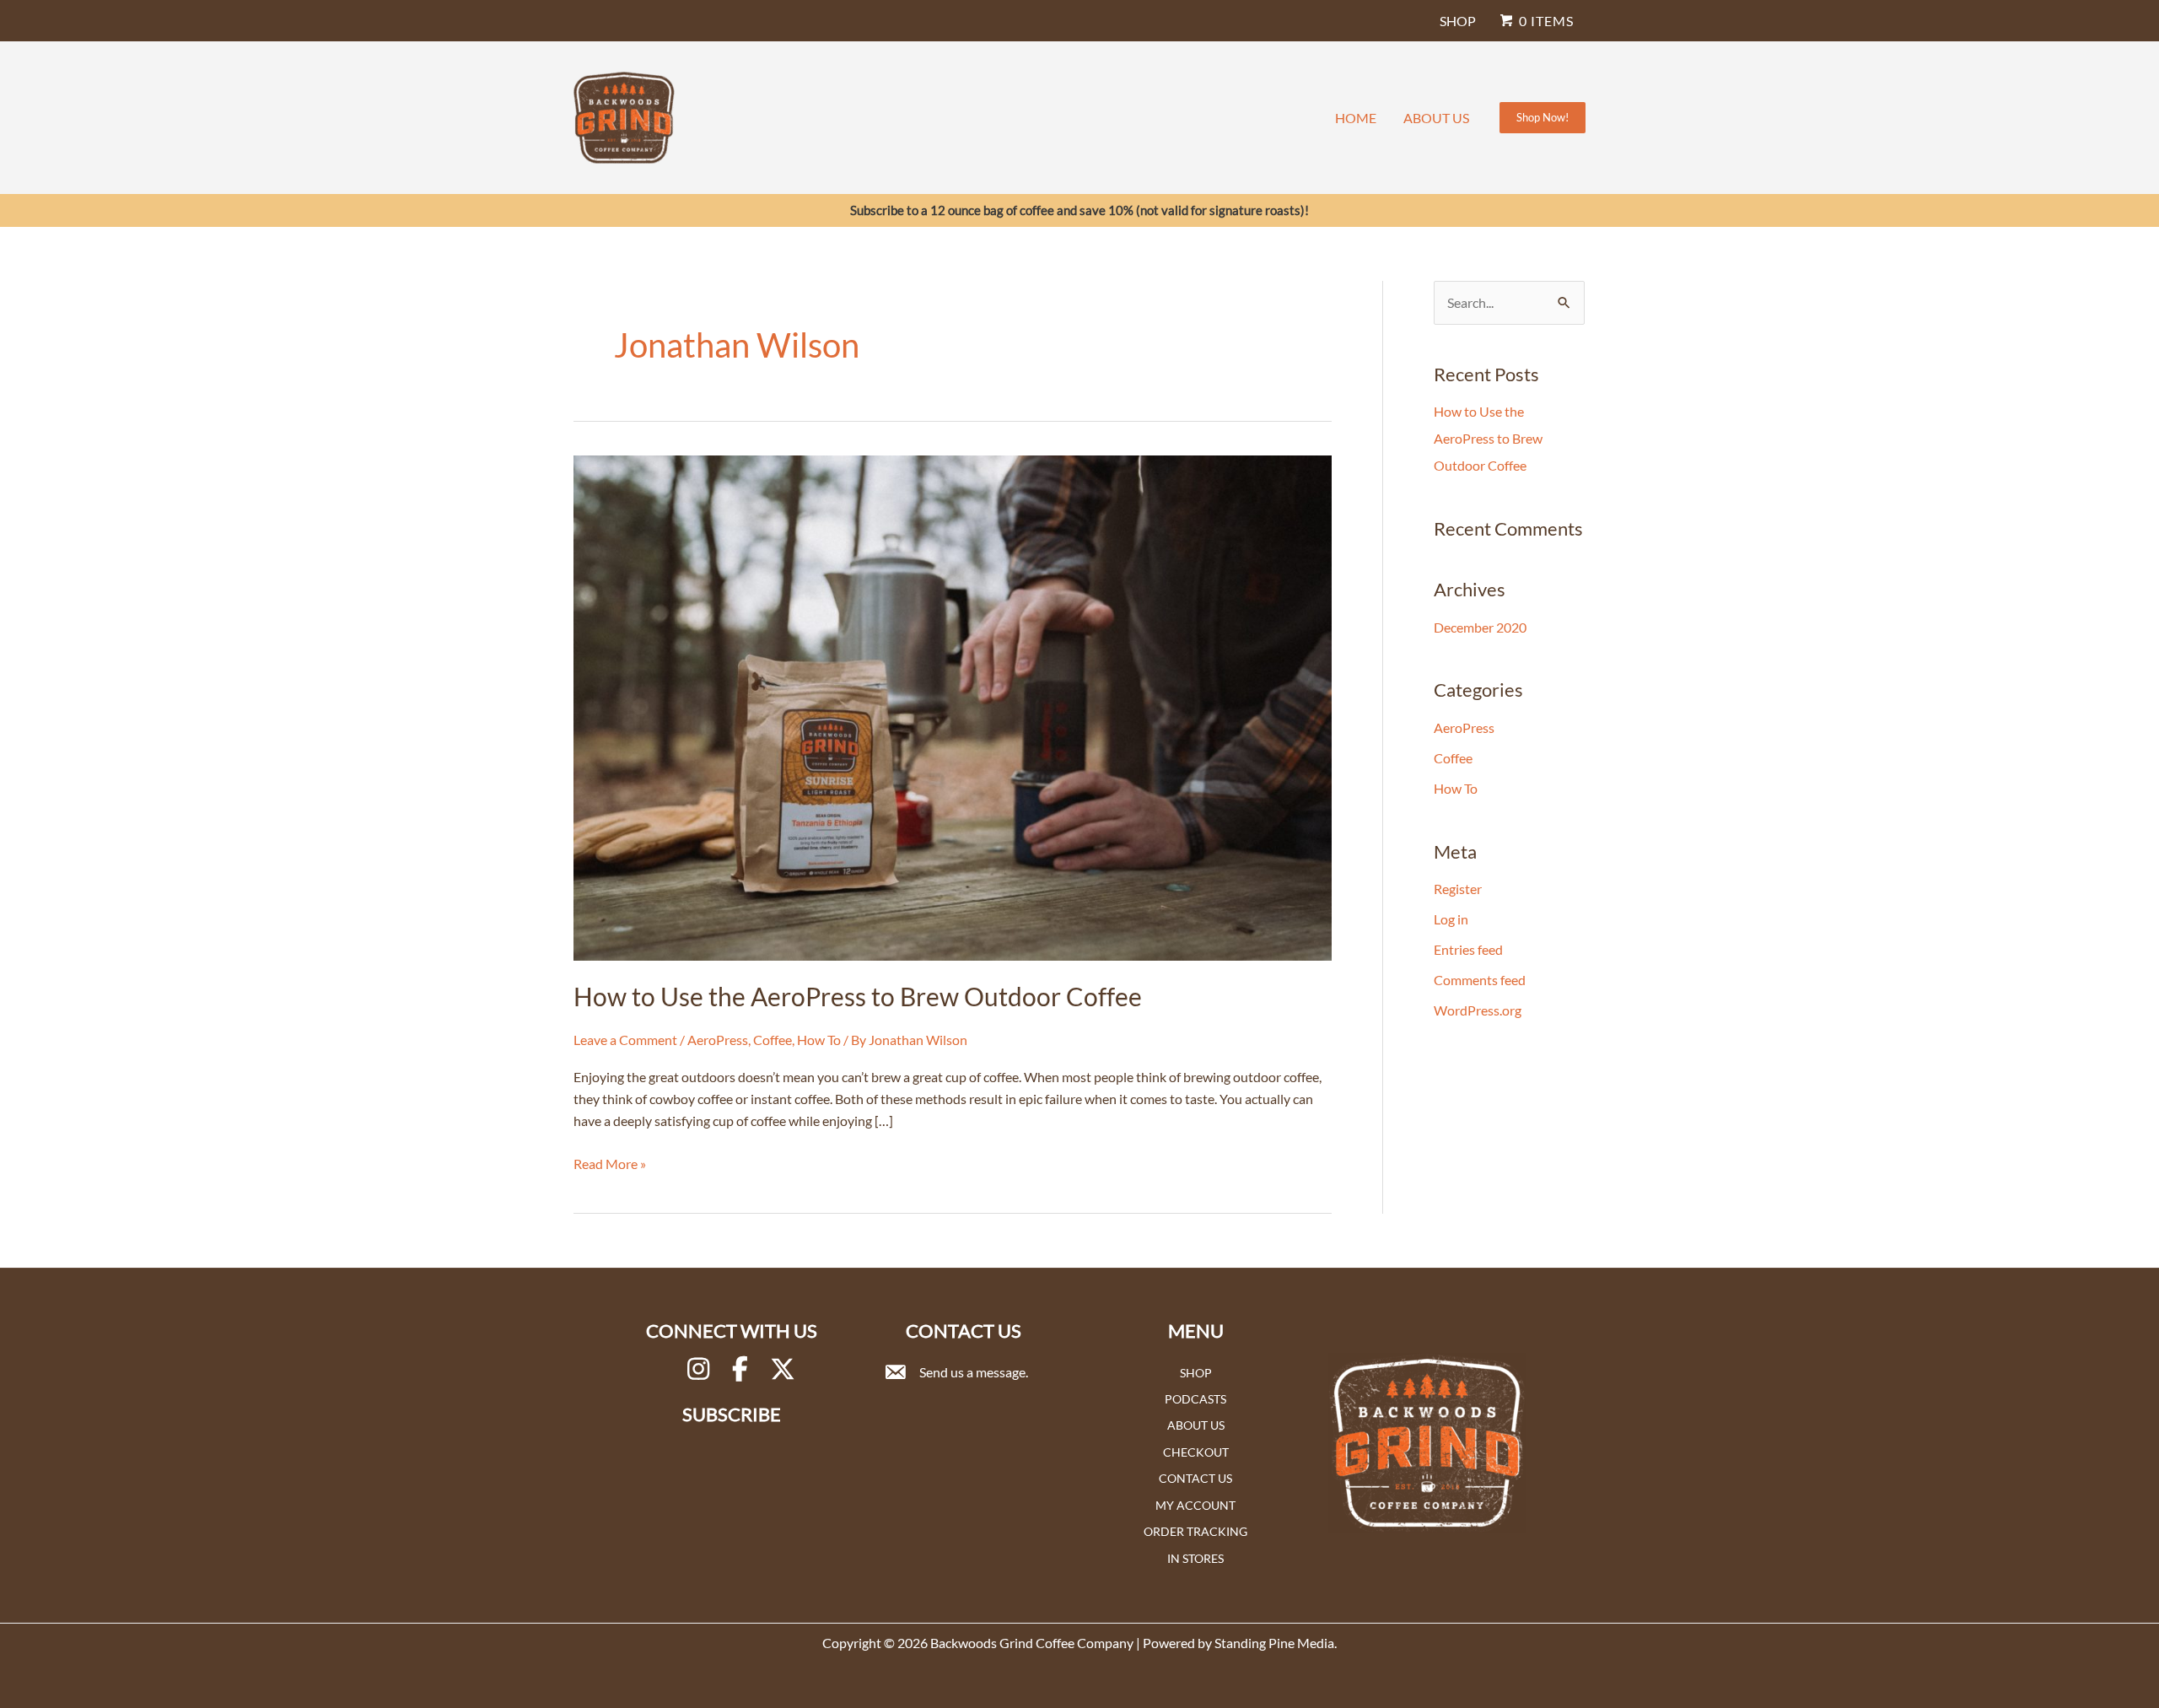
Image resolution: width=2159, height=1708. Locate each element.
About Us (1196, 1425)
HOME (1356, 118)
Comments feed (1480, 980)
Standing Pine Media (1274, 1643)
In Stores (1195, 1558)
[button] (1543, 118)
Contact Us (1195, 1478)
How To (819, 1040)
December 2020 (1480, 627)
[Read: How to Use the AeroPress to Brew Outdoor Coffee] (953, 706)
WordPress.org (1478, 1010)
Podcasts (1195, 1399)
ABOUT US (1436, 118)
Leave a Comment (625, 1040)
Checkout (1196, 1452)
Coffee (773, 1040)
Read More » (610, 1165)
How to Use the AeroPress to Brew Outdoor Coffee (858, 996)
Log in (1451, 919)
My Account (1195, 1505)
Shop (1196, 1373)
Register (1458, 889)
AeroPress (718, 1040)
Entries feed (1468, 949)
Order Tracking (1195, 1531)
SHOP (1458, 21)
